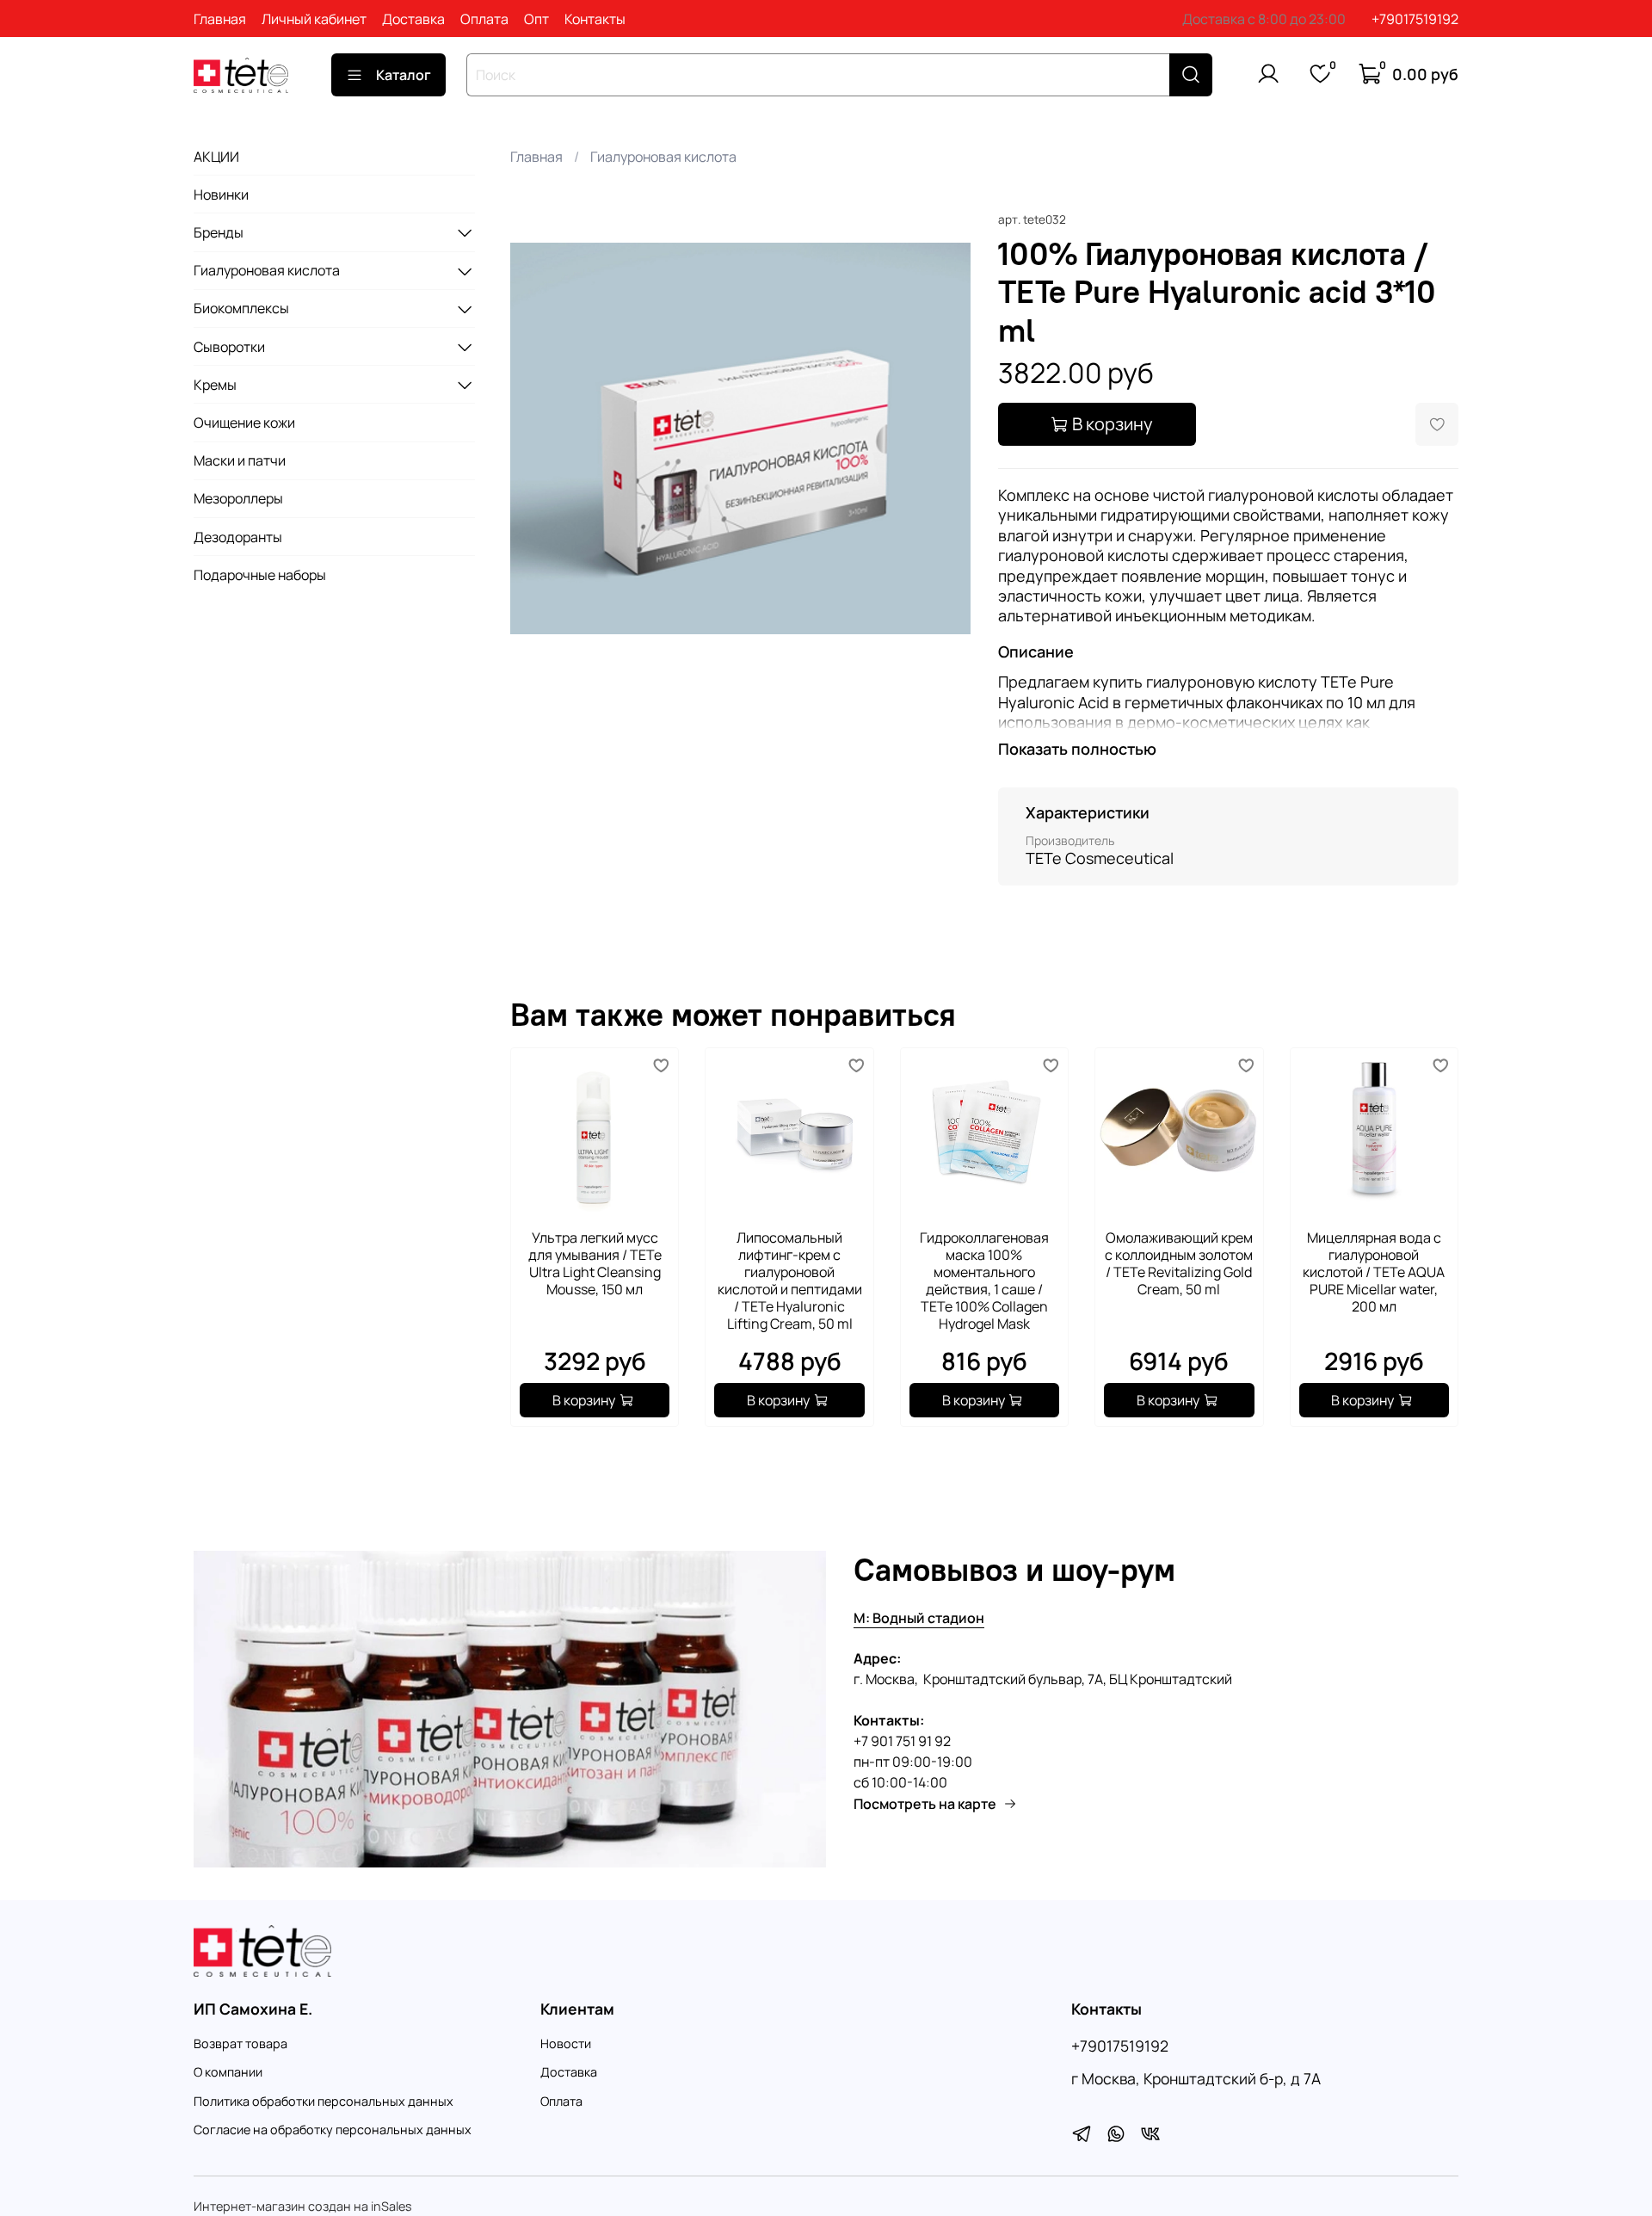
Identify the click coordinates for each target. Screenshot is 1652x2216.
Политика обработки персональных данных (324, 2101)
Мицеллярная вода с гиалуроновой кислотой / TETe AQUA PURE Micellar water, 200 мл (1374, 1273)
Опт (536, 19)
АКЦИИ (216, 157)
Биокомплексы (241, 309)
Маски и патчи (240, 460)
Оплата (484, 19)
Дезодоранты (238, 537)
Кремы (215, 385)
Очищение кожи (244, 423)
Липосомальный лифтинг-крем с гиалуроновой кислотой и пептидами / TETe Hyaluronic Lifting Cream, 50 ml (789, 1281)
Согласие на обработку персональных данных (333, 2130)
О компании (228, 2072)
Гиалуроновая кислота (663, 157)
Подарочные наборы (260, 575)
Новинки (221, 194)
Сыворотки (229, 347)
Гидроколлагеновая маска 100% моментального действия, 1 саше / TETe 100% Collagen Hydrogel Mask (984, 1281)
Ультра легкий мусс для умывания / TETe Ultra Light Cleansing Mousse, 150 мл (594, 1264)
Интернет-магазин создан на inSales (303, 2206)
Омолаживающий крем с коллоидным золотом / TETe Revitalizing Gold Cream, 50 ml (1179, 1264)
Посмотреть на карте (925, 1804)
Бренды (219, 232)
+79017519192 (1415, 19)
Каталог (404, 75)
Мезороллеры (238, 499)
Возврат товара (240, 2043)
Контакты (595, 19)
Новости (566, 2043)
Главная (220, 19)
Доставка (413, 19)
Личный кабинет (314, 19)
